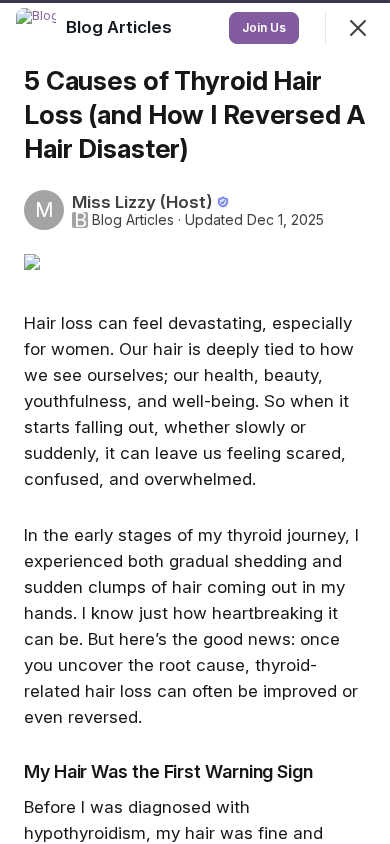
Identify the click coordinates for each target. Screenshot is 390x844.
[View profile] (36, 28)
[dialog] (195, 422)
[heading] (121, 27)
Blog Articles (133, 220)
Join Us (264, 27)
